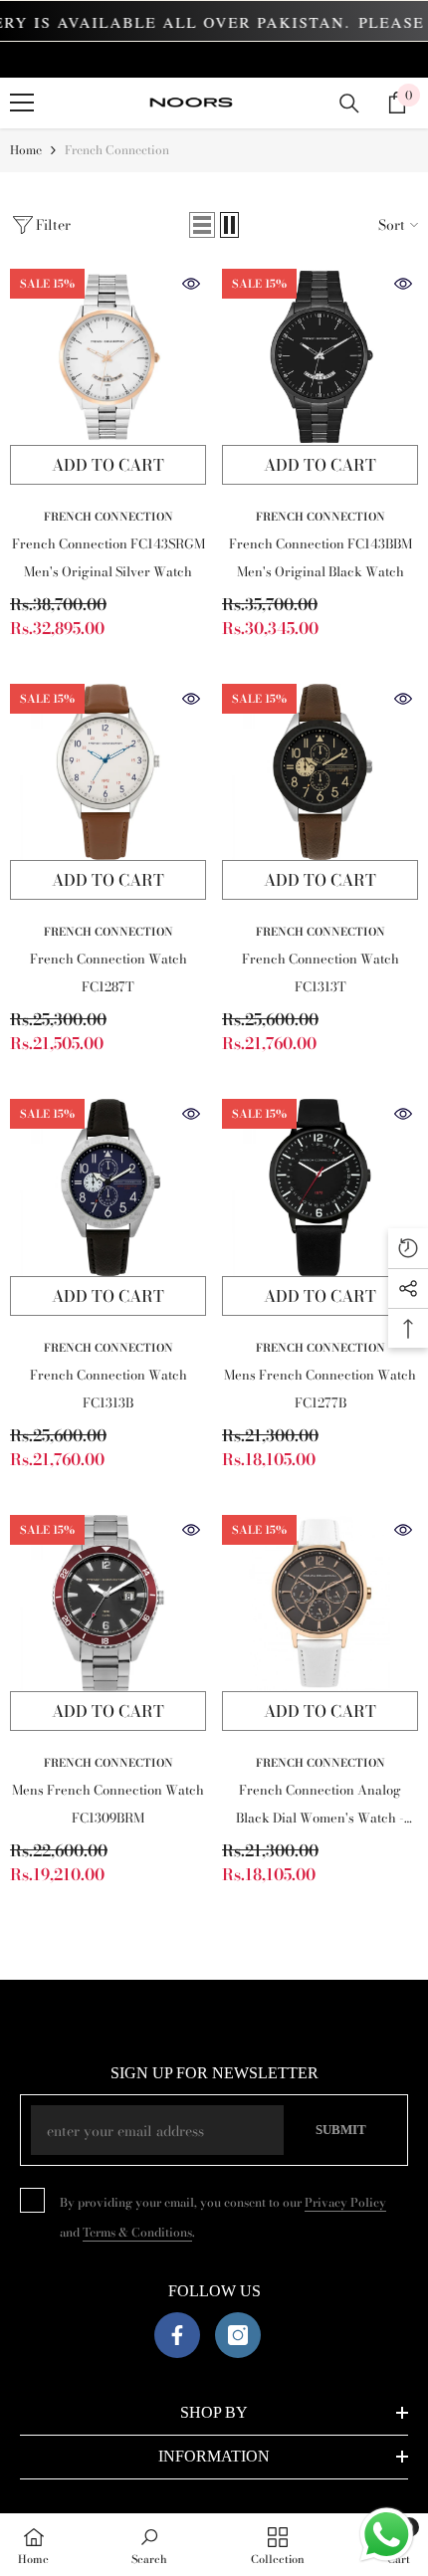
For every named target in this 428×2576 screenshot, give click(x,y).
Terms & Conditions (137, 2232)
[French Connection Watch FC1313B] (108, 1187)
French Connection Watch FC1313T (321, 972)
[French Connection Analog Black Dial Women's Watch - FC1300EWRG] (320, 1603)
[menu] (22, 103)
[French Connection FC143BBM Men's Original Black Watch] (320, 357)
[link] (149, 2545)
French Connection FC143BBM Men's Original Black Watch (321, 557)
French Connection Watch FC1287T (108, 972)
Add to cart (108, 465)
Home (26, 150)
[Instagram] (238, 2335)
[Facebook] (177, 2335)
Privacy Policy (345, 2202)
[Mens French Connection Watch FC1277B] (320, 1187)
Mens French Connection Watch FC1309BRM (108, 1804)
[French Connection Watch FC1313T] (320, 772)
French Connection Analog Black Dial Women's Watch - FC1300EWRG (320, 1806)
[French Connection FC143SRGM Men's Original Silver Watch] (108, 357)
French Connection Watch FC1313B (108, 1389)
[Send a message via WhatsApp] (387, 2535)
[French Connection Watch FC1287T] (108, 772)
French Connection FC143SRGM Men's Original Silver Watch (108, 557)
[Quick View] (191, 284)
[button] (202, 225)
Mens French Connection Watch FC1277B (320, 1389)
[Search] (349, 104)
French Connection (117, 150)
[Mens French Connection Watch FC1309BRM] (108, 1603)
